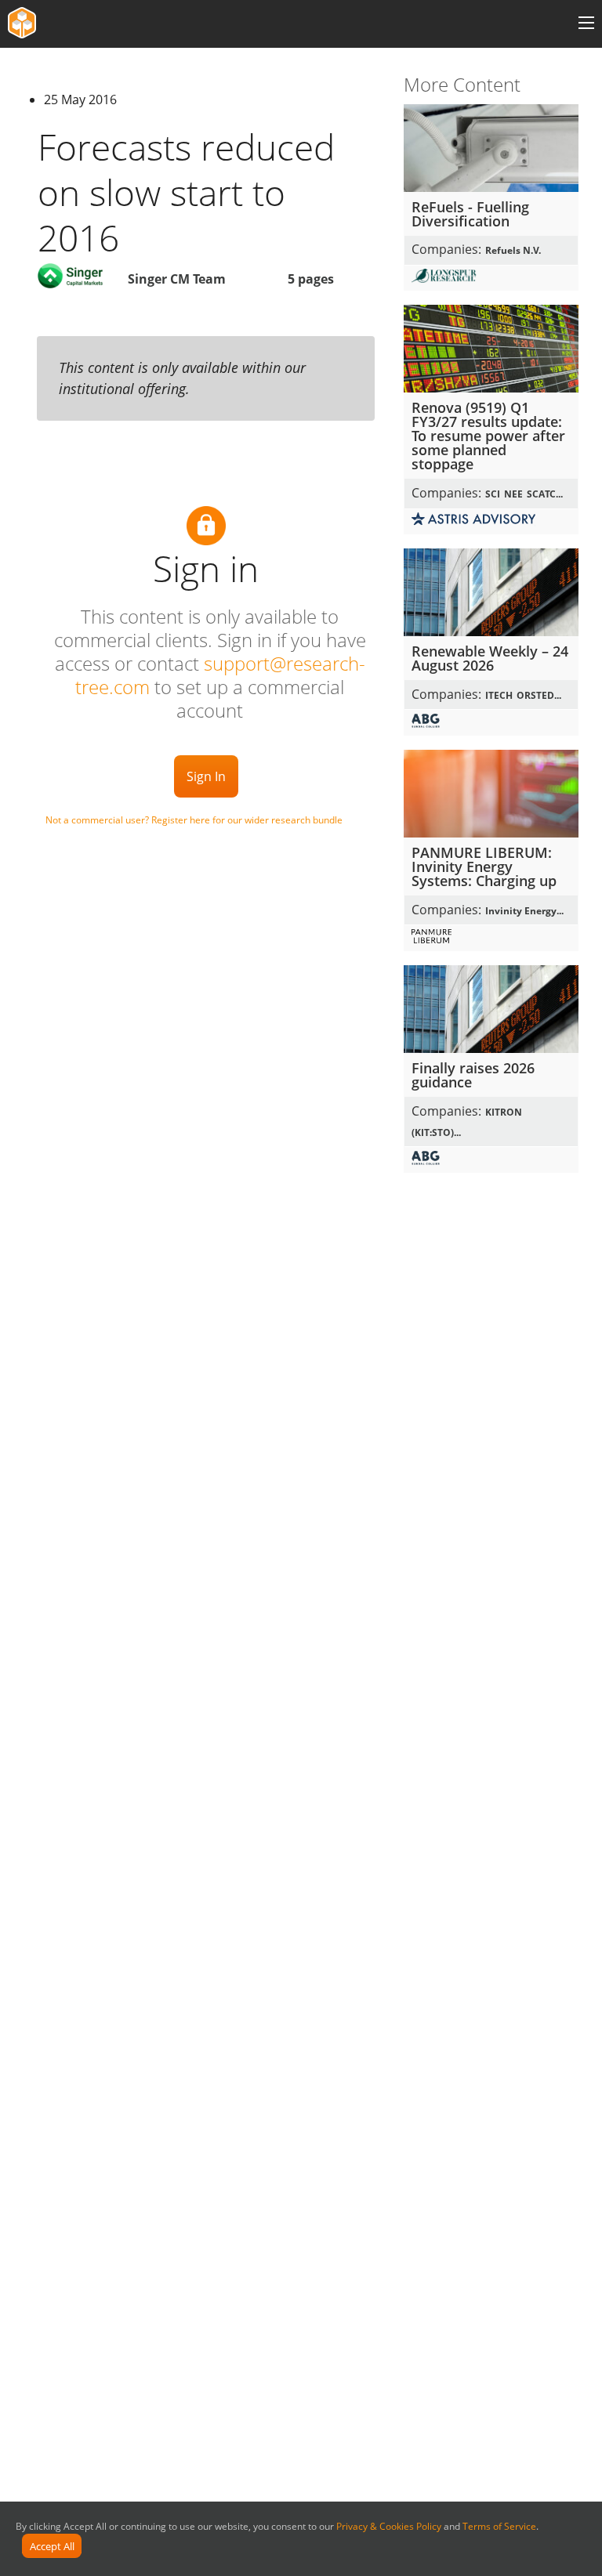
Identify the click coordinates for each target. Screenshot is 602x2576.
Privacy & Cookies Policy (389, 2526)
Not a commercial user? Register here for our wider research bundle (194, 820)
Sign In (206, 776)
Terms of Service (499, 2526)
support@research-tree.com (220, 675)
